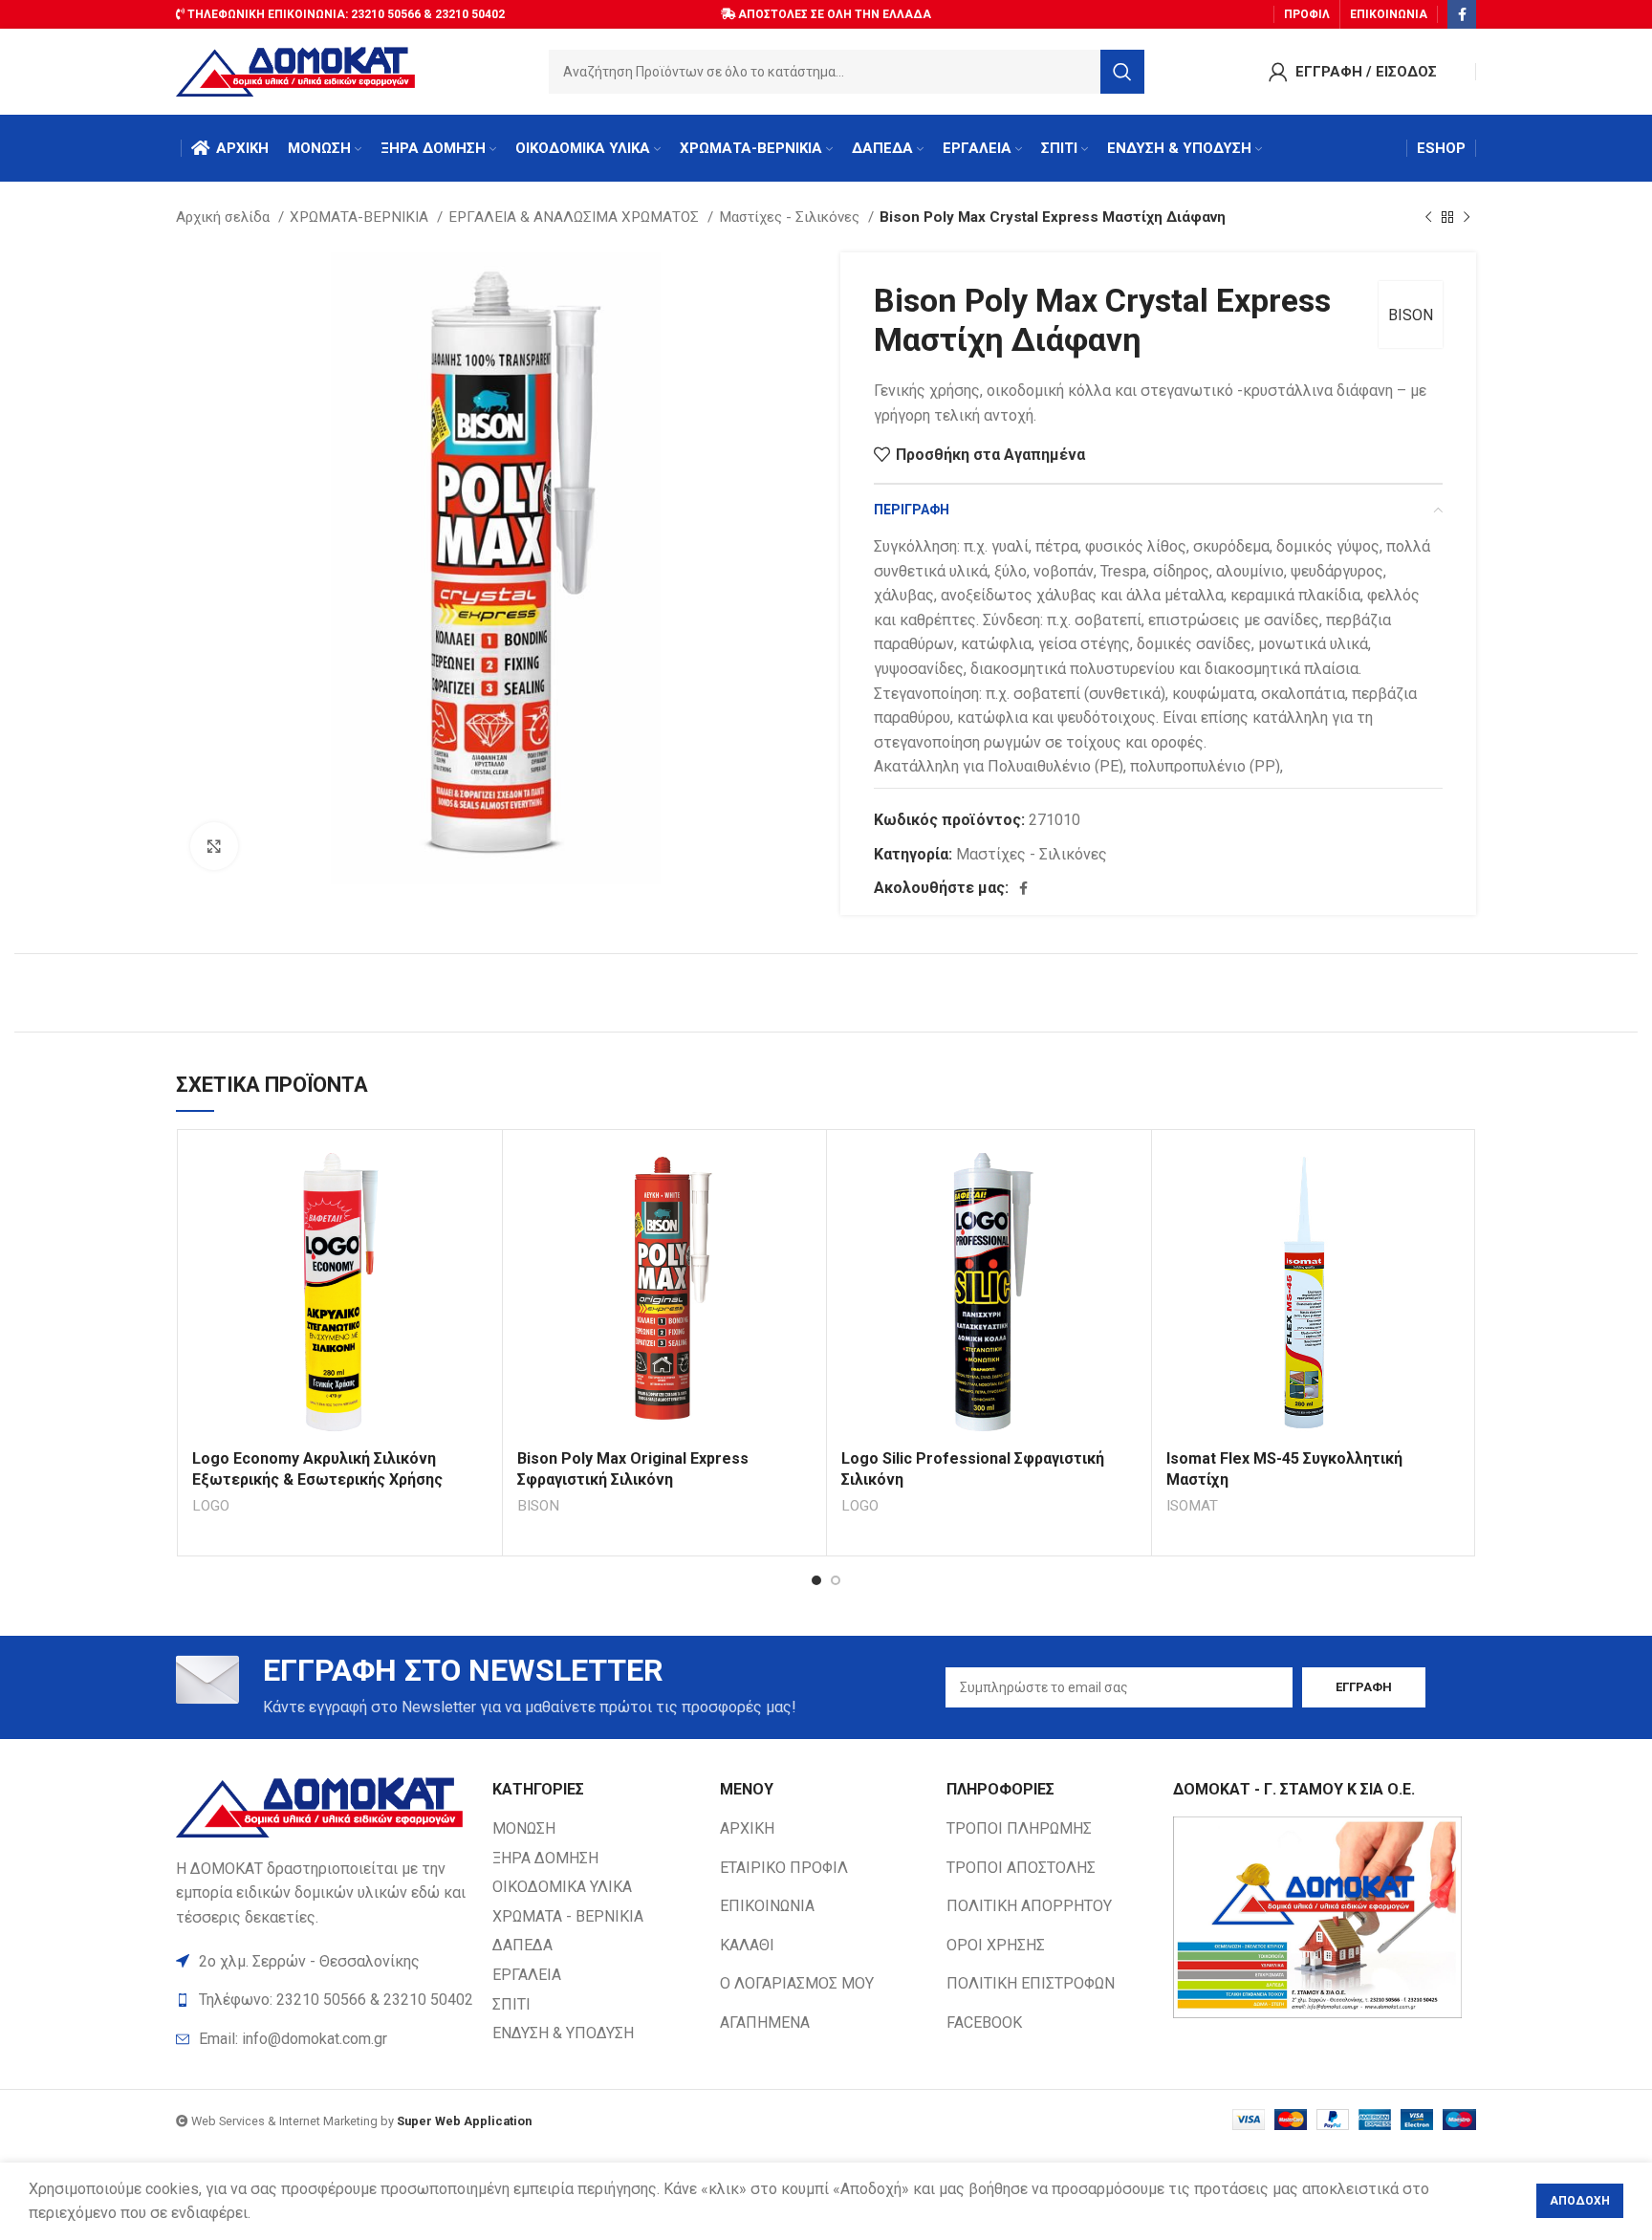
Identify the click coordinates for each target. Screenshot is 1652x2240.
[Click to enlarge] (214, 846)
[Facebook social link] (1462, 14)
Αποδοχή (1580, 2201)
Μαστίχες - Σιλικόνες (791, 217)
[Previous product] (1428, 217)
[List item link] (325, 2039)
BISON (1411, 315)
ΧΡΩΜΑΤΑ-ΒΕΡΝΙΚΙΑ (361, 217)
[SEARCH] (1122, 72)
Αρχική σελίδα (225, 217)
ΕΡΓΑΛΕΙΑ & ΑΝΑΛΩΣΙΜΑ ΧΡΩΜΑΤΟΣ (576, 217)
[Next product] (1467, 217)
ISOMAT (1192, 1506)
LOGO (211, 1506)
